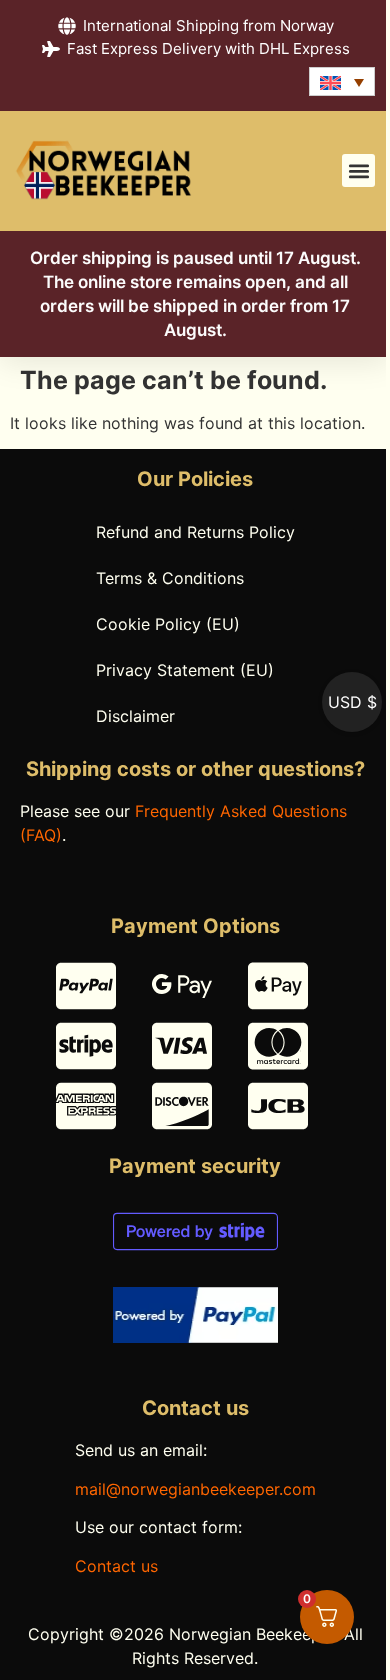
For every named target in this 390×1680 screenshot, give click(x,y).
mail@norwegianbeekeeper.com (195, 1489)
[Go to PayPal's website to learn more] (195, 1315)
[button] (358, 170)
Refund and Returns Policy (195, 532)
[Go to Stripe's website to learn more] (195, 1231)
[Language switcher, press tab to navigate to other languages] (342, 81)
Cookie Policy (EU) (168, 624)
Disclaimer (135, 716)
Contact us (116, 1566)
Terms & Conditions (170, 578)
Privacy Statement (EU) (185, 670)
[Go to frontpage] (103, 171)
